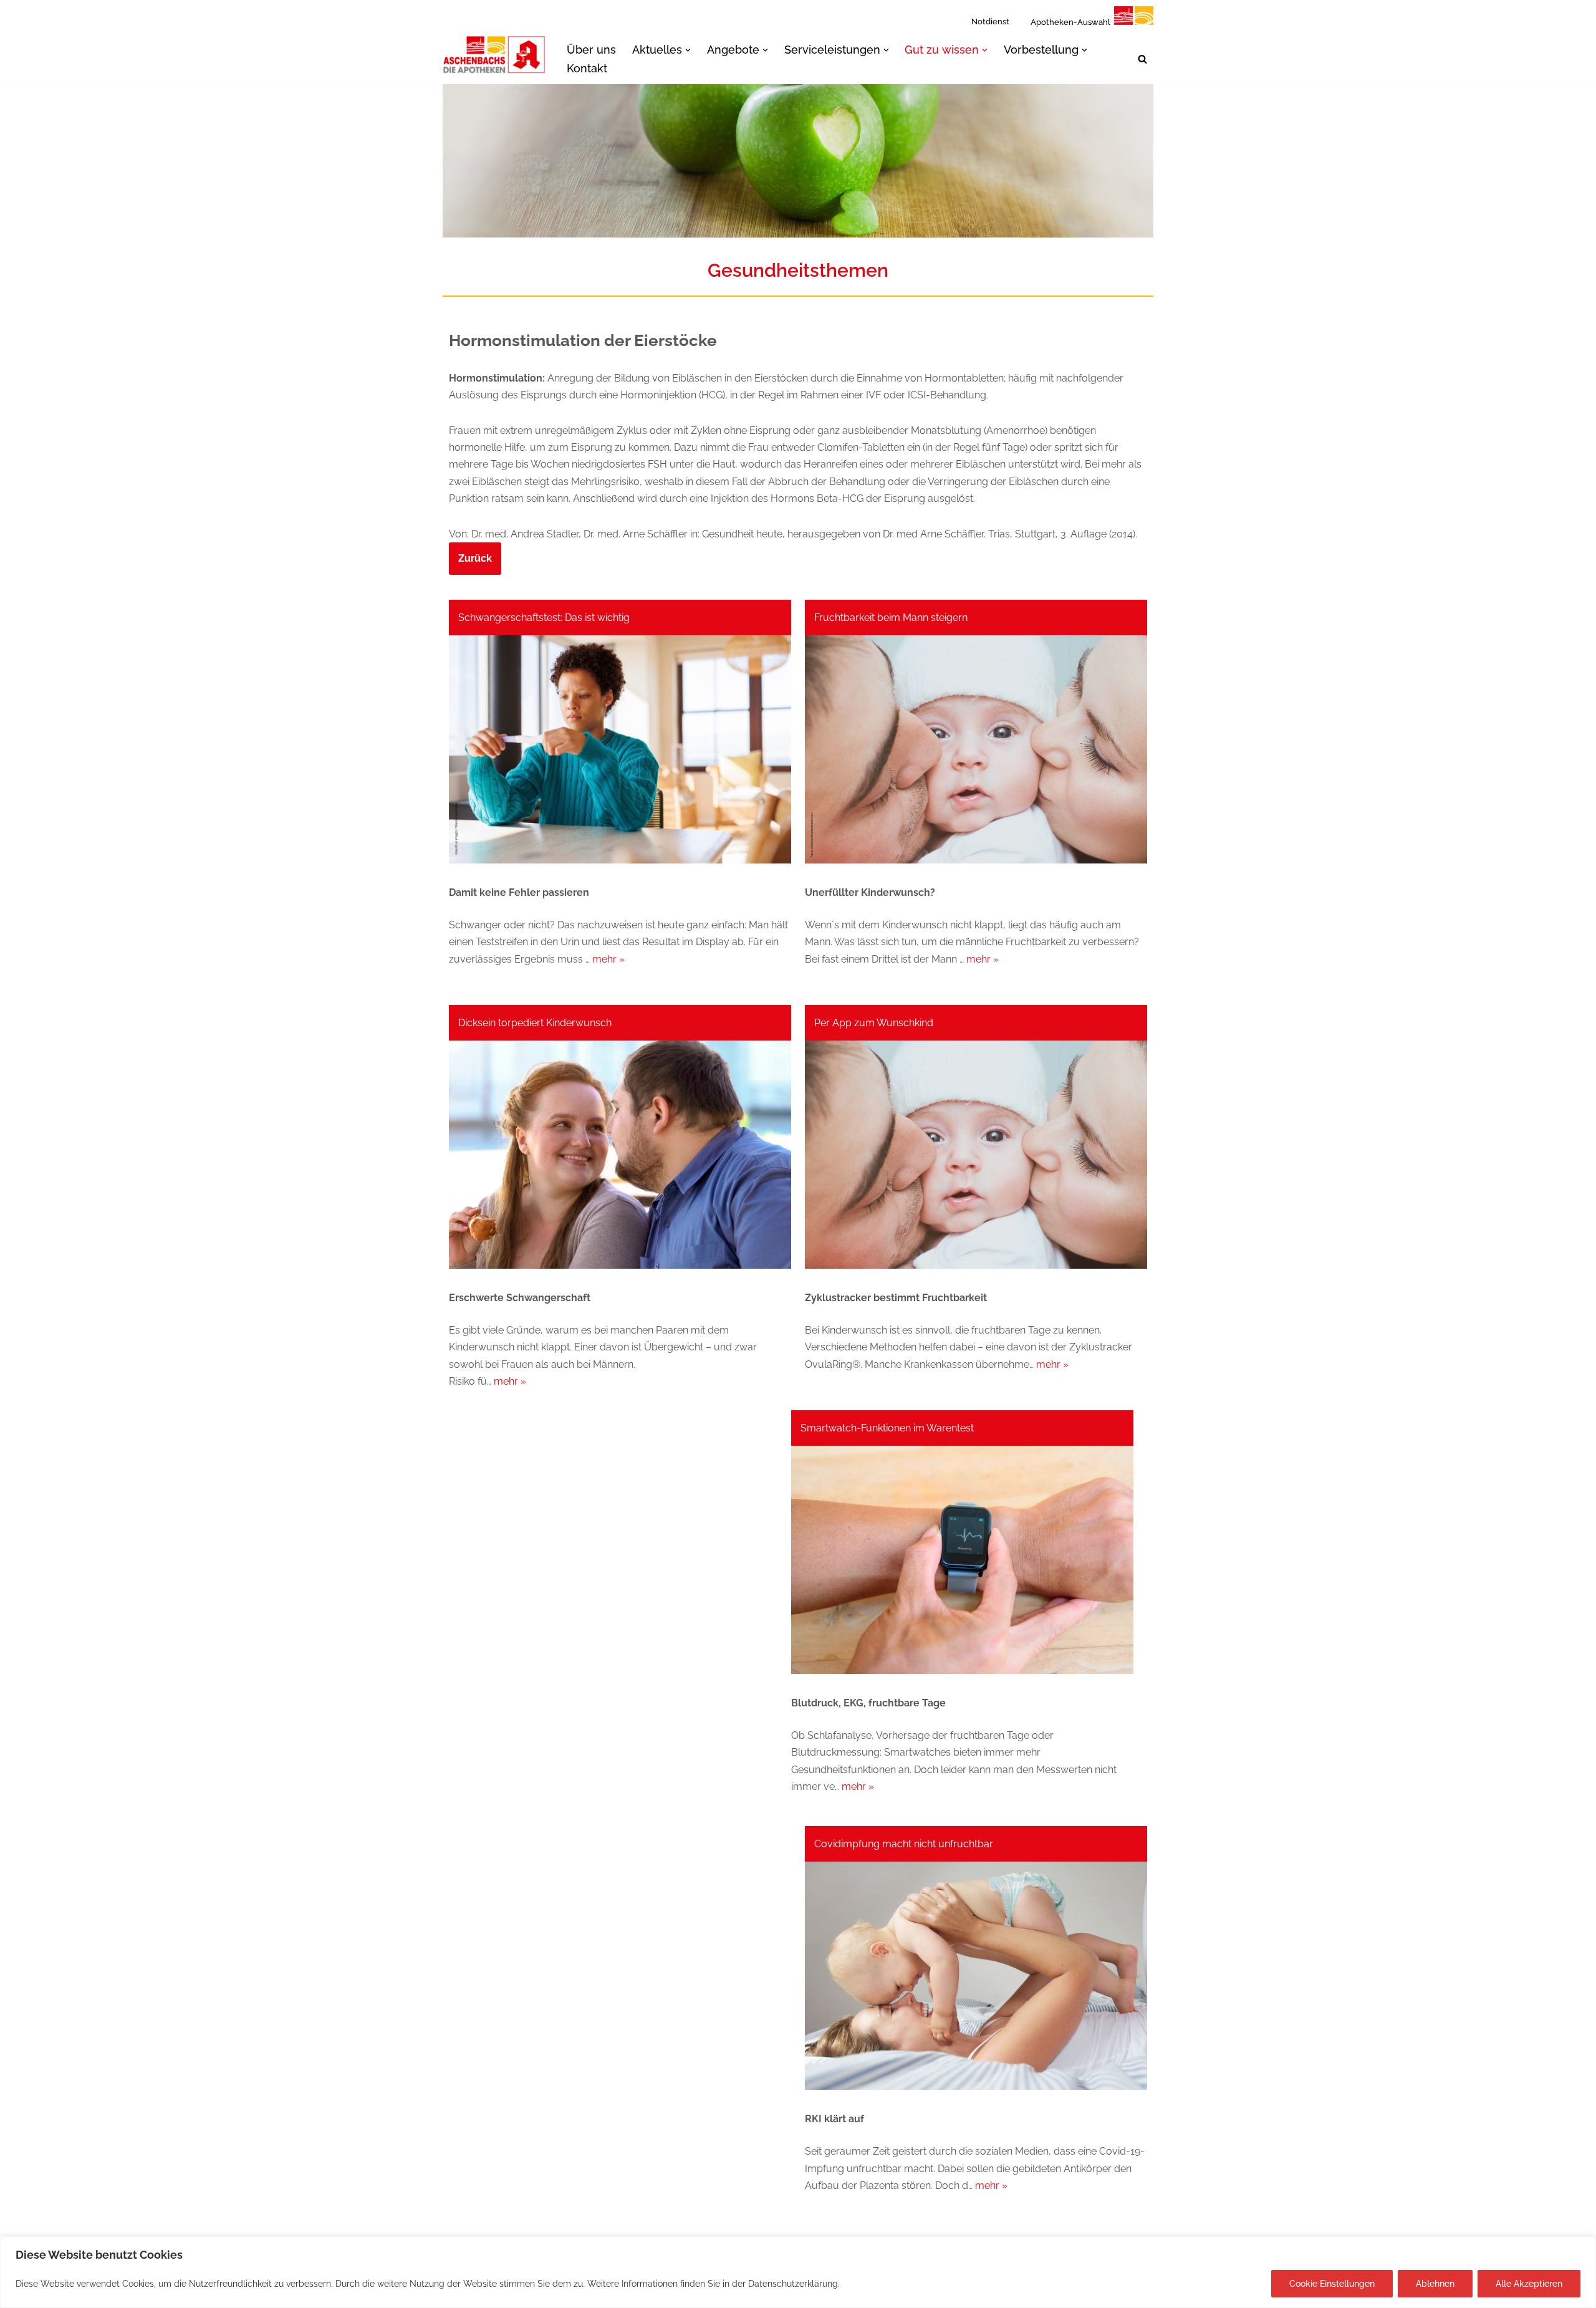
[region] (798, 2272)
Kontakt (587, 68)
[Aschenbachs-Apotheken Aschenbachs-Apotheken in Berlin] (494, 55)
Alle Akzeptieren (1529, 2284)
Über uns (591, 50)
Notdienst (990, 22)
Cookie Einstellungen (1332, 2284)
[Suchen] (1142, 59)
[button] (688, 50)
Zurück (475, 558)
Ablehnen (1435, 2284)
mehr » (608, 959)
